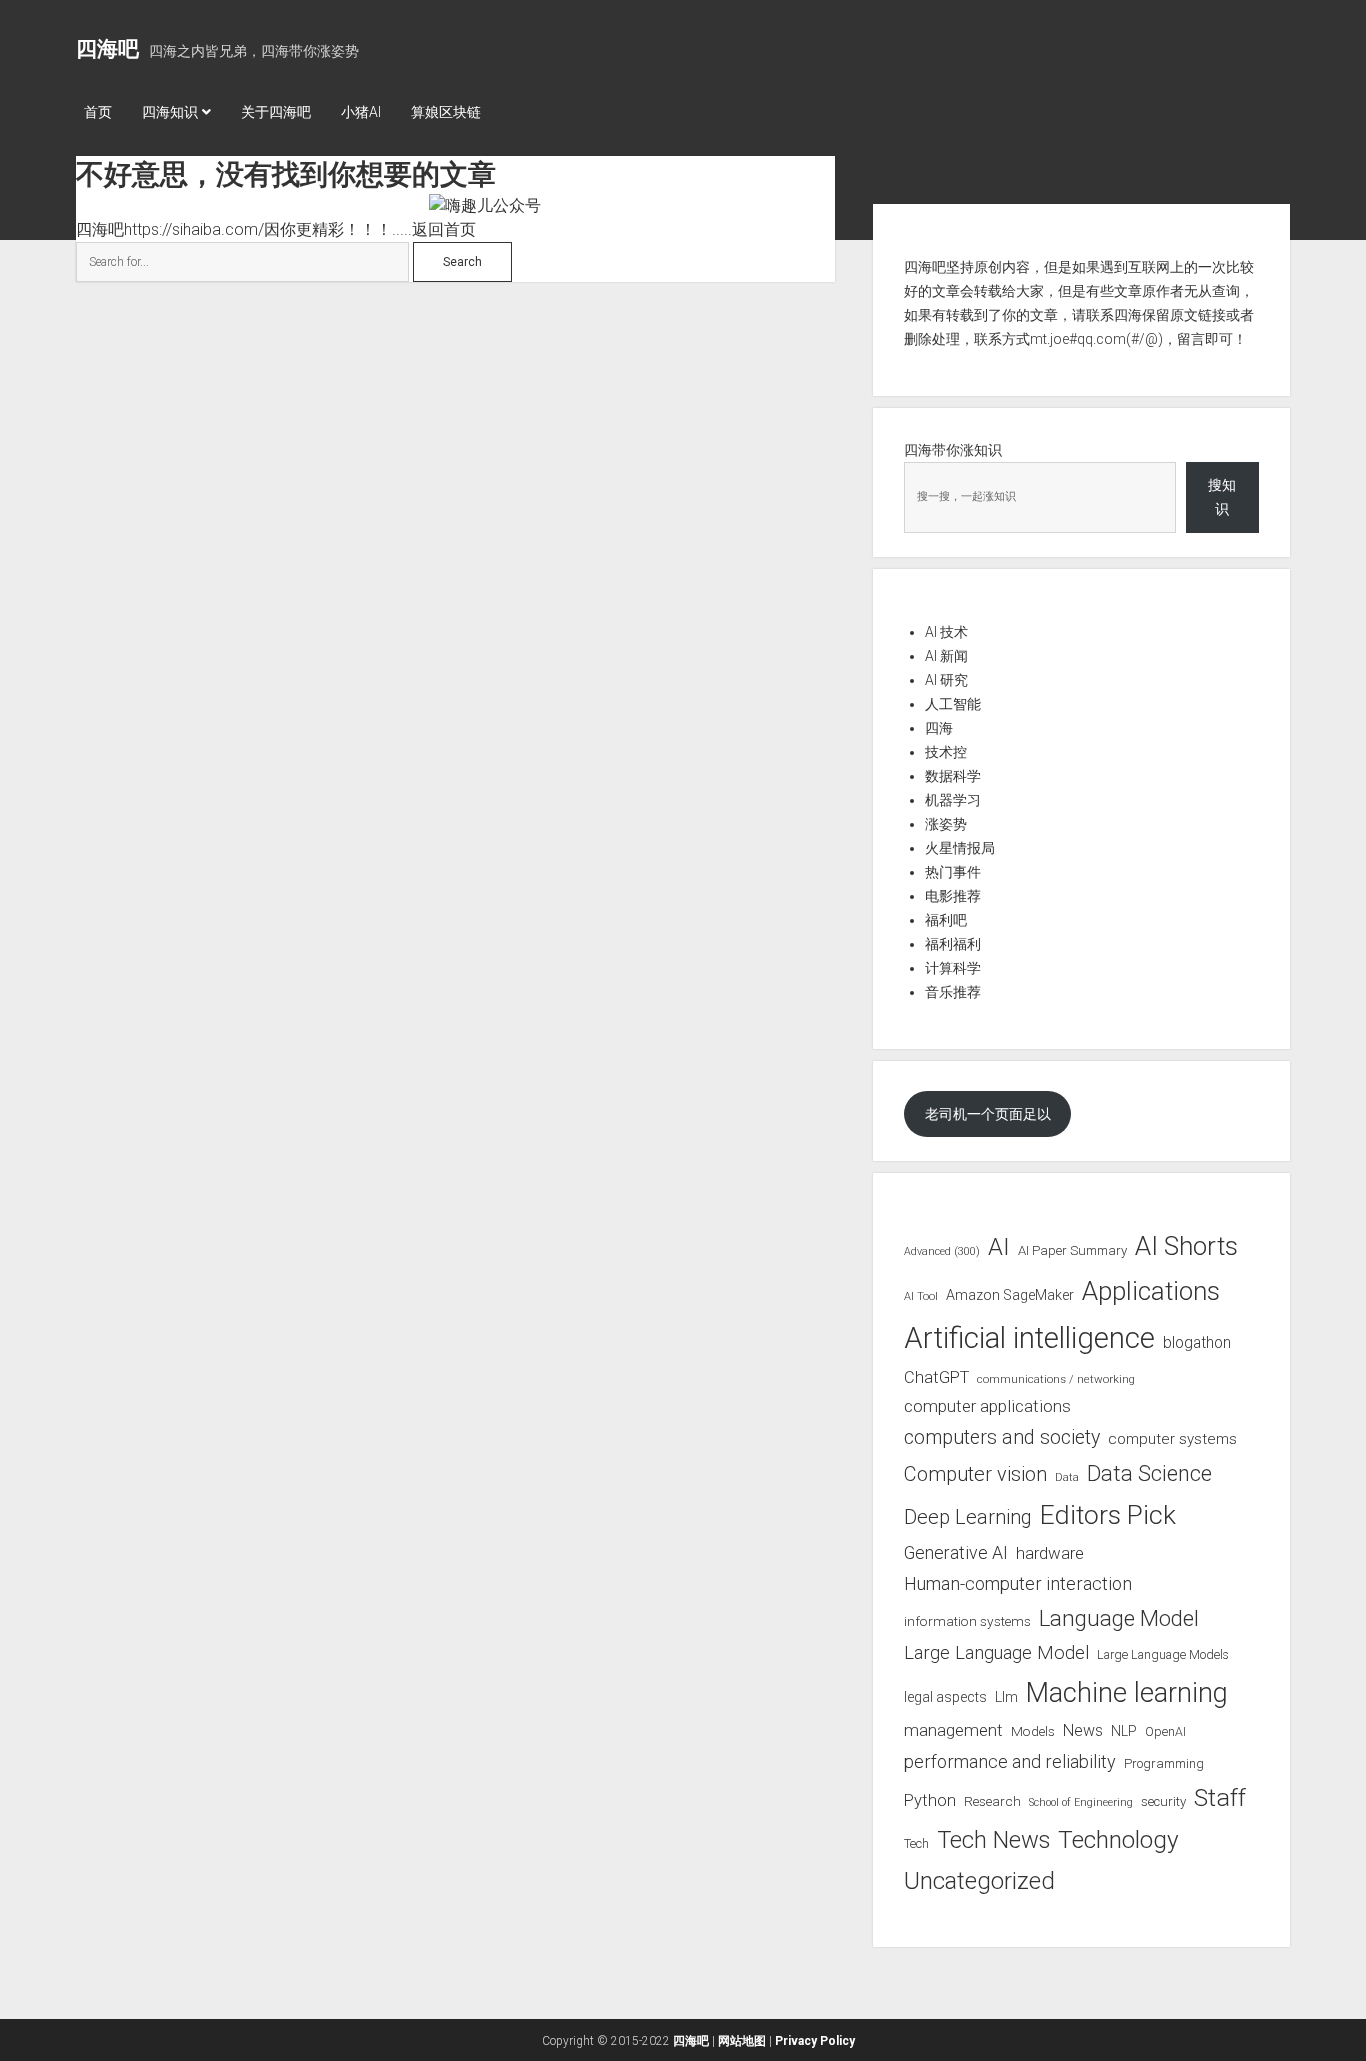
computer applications (987, 1406)
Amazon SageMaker (1010, 1295)
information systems (967, 1621)
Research (992, 1801)
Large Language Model (996, 1653)
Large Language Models (1163, 1655)
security (1163, 1801)
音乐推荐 (953, 992)
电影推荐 (953, 896)
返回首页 (444, 229)
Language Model (1119, 1618)
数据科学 (953, 776)
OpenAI (1165, 1731)
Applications (1151, 1291)
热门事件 (953, 872)
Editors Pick (1108, 1514)
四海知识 (170, 112)
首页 (98, 112)
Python (930, 1800)
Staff (1220, 1797)
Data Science (1149, 1473)
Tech (916, 1843)
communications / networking (1056, 1379)
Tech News (993, 1840)
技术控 (946, 752)
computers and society (1002, 1437)
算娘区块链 (446, 112)
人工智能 (953, 704)
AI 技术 (946, 632)
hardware (1050, 1553)
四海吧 (107, 49)
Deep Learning (968, 1517)
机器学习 (953, 800)
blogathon (1197, 1343)
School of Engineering (1081, 1802)
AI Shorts (1186, 1246)
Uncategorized (979, 1881)
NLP (1124, 1731)
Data (1067, 1477)
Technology (1118, 1839)
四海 (939, 728)
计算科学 (953, 968)
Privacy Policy (815, 2041)
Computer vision (975, 1474)
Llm (1006, 1697)
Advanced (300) (942, 1251)
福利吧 (946, 920)
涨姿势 (946, 824)
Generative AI (956, 1553)
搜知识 (1222, 497)
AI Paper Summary (1072, 1250)
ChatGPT (936, 1377)
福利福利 (953, 944)
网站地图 (742, 2041)
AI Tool (921, 1296)
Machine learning (1127, 1693)
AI (999, 1247)
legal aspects (945, 1697)
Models (1033, 1731)
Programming (1164, 1763)
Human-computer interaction (1018, 1583)
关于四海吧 (276, 112)
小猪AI (361, 112)
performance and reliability (1010, 1761)
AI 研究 (946, 680)
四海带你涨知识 (953, 450)
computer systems (1172, 1439)
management (953, 1730)
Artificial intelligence (1029, 1338)
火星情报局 (960, 848)
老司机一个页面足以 (988, 1114)
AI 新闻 (946, 656)
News (1083, 1730)
